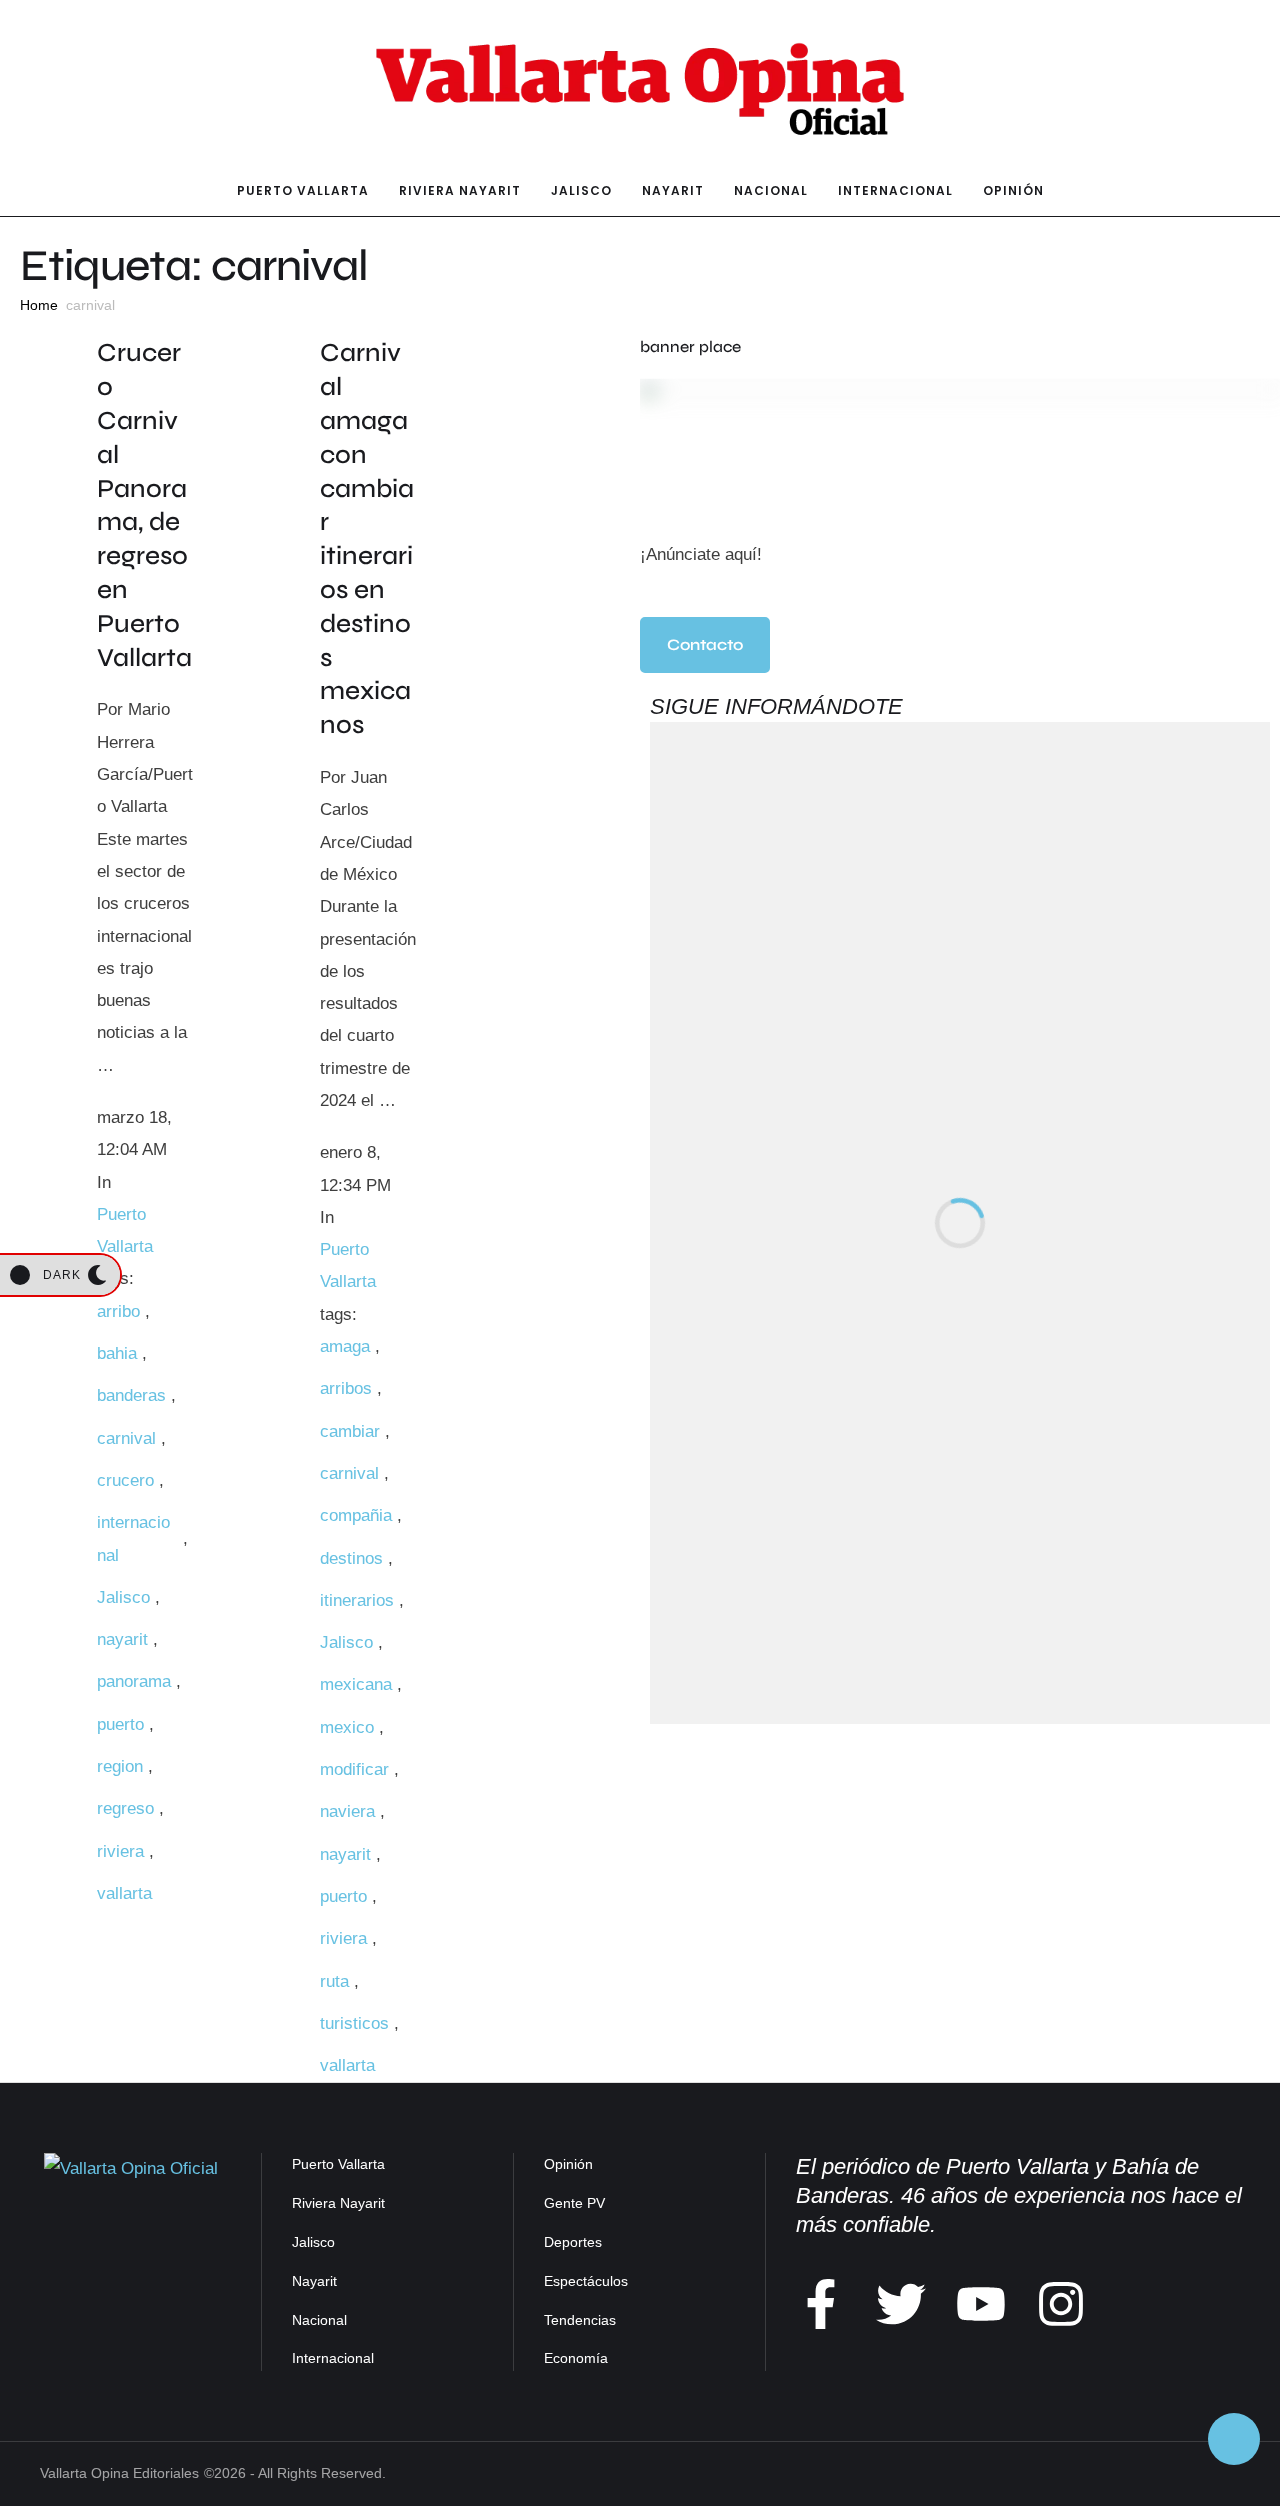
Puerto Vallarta (338, 2164)
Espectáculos (586, 2281)
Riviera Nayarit (338, 2203)
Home (39, 305)
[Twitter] (901, 2304)
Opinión (568, 2164)
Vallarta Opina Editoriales (119, 2473)
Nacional (319, 2320)
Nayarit (314, 2281)
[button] (705, 645)
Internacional (333, 2358)
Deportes (573, 2242)
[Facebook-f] (821, 2304)
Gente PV (574, 2203)
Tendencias (580, 2320)
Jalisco (313, 2242)
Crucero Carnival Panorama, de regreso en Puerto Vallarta (144, 504)
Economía (576, 2358)
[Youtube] (981, 2304)
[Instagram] (1061, 2304)
